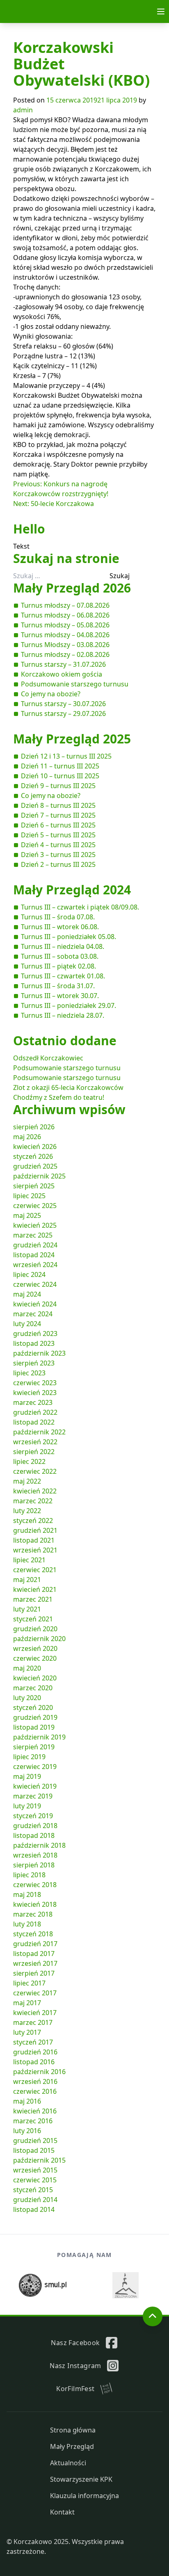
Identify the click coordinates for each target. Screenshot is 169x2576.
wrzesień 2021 (35, 1550)
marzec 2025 (33, 1235)
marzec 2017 (33, 2022)
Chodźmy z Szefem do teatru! (59, 1097)
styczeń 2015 (33, 2190)
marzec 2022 (33, 1501)
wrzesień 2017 (35, 1963)
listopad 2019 (34, 1727)
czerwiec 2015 (35, 2180)
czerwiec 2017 (35, 1993)
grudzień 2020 (35, 1629)
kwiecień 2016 (35, 2111)
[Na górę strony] (153, 2316)
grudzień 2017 (35, 1944)
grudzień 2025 (35, 1166)
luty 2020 (27, 1698)
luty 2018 (27, 1924)
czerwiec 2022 (35, 1471)
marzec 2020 (33, 1688)
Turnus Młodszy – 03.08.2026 (65, 645)
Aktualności (68, 2463)
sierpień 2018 (34, 1865)
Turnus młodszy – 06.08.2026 (65, 615)
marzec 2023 (33, 1402)
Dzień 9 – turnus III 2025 (58, 786)
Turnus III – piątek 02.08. (58, 966)
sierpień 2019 (34, 1747)
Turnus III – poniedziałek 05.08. (69, 937)
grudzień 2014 (35, 2200)
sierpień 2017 (34, 1973)
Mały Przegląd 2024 (72, 890)
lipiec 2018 (29, 1875)
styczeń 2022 (33, 1521)
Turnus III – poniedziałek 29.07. (69, 1005)
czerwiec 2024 (35, 1284)
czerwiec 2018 (35, 1885)
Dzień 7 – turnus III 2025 (58, 815)
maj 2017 (27, 2003)
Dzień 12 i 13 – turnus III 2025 (66, 756)
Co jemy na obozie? (51, 694)
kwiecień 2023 (35, 1393)
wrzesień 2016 (35, 2081)
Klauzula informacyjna (84, 2496)
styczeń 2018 (33, 1934)
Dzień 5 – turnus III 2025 (58, 835)
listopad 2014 (34, 2209)
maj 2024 (27, 1294)
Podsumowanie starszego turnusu (75, 684)
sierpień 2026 (34, 1127)
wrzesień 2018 (35, 1855)
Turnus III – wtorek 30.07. (60, 996)
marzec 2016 (33, 2121)
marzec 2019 (33, 1796)
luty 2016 (27, 2131)
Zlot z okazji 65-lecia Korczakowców (68, 1087)
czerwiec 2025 (35, 1206)
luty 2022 (27, 1511)
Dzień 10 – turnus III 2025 (60, 776)
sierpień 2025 (34, 1186)
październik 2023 (39, 1353)
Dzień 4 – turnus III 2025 (58, 845)
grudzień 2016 (35, 2052)
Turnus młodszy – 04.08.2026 (65, 635)
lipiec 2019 (29, 1757)
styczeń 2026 (33, 1156)
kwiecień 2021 (35, 1589)
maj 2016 (27, 2101)
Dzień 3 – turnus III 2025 (58, 855)
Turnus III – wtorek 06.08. (60, 927)
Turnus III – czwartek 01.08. (63, 976)
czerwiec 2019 (35, 1767)
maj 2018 (27, 1894)
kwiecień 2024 (35, 1304)
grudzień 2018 (35, 1826)
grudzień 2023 (35, 1334)
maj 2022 (27, 1481)
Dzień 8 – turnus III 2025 (58, 805)
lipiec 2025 (29, 1196)
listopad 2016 (34, 2062)
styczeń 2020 (33, 1707)
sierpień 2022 (34, 1452)
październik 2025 (39, 1176)
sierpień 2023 (34, 1363)
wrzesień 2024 (35, 1265)
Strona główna (73, 2430)
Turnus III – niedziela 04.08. (63, 946)
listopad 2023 (34, 1343)
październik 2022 (39, 1432)
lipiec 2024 (29, 1274)
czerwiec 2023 (35, 1383)
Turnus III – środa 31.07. (58, 986)
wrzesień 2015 (35, 2170)
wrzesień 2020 (35, 1648)
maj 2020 (27, 1668)
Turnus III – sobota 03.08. (60, 956)
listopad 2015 (34, 2150)
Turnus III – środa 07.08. (58, 917)
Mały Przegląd (72, 2446)
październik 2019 (39, 1737)
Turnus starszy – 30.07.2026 (63, 704)
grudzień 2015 (35, 2141)
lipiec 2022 (29, 1461)
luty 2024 (27, 1324)
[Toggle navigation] (161, 11)
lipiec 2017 (29, 1983)
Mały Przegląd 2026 (72, 588)
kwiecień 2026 (35, 1147)
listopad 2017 (34, 1954)
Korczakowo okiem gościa (62, 674)
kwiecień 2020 (35, 1678)
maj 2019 (27, 1776)
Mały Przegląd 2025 (72, 739)
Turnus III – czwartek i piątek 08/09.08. (80, 907)
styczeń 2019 (33, 1816)
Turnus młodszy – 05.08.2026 (65, 625)
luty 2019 (27, 1806)
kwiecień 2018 (35, 1904)
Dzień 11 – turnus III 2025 (60, 766)
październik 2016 (39, 2072)
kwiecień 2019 (35, 1786)
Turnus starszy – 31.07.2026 (63, 664)
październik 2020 (39, 1639)
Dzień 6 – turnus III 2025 (58, 825)
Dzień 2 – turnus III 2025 (58, 864)
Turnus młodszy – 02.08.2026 (65, 654)
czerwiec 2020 (35, 1658)
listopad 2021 (34, 1540)
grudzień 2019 (35, 1717)
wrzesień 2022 (35, 1442)
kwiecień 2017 (35, 2013)
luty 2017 (27, 2032)
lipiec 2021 (29, 1560)
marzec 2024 (33, 1314)
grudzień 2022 (35, 1412)
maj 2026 (27, 1137)
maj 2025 (27, 1215)
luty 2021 (27, 1609)
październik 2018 (39, 1845)
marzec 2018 (33, 1914)
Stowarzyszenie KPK (81, 2479)
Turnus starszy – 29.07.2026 (63, 714)
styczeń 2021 (33, 1619)
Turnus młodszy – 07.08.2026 (65, 605)
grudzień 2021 (35, 1530)
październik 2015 (39, 2160)
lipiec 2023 (29, 1373)
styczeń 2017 (33, 2042)
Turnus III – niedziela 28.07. (63, 1015)
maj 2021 (27, 1580)
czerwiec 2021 (35, 1570)
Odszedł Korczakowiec (48, 1058)
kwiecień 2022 (35, 1491)
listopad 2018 (34, 1835)
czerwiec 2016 (35, 2091)
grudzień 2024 (35, 1245)
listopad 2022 (34, 1422)
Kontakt (62, 2512)
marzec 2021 (33, 1599)
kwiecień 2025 (35, 1225)
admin (23, 110)
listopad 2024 (34, 1255)
